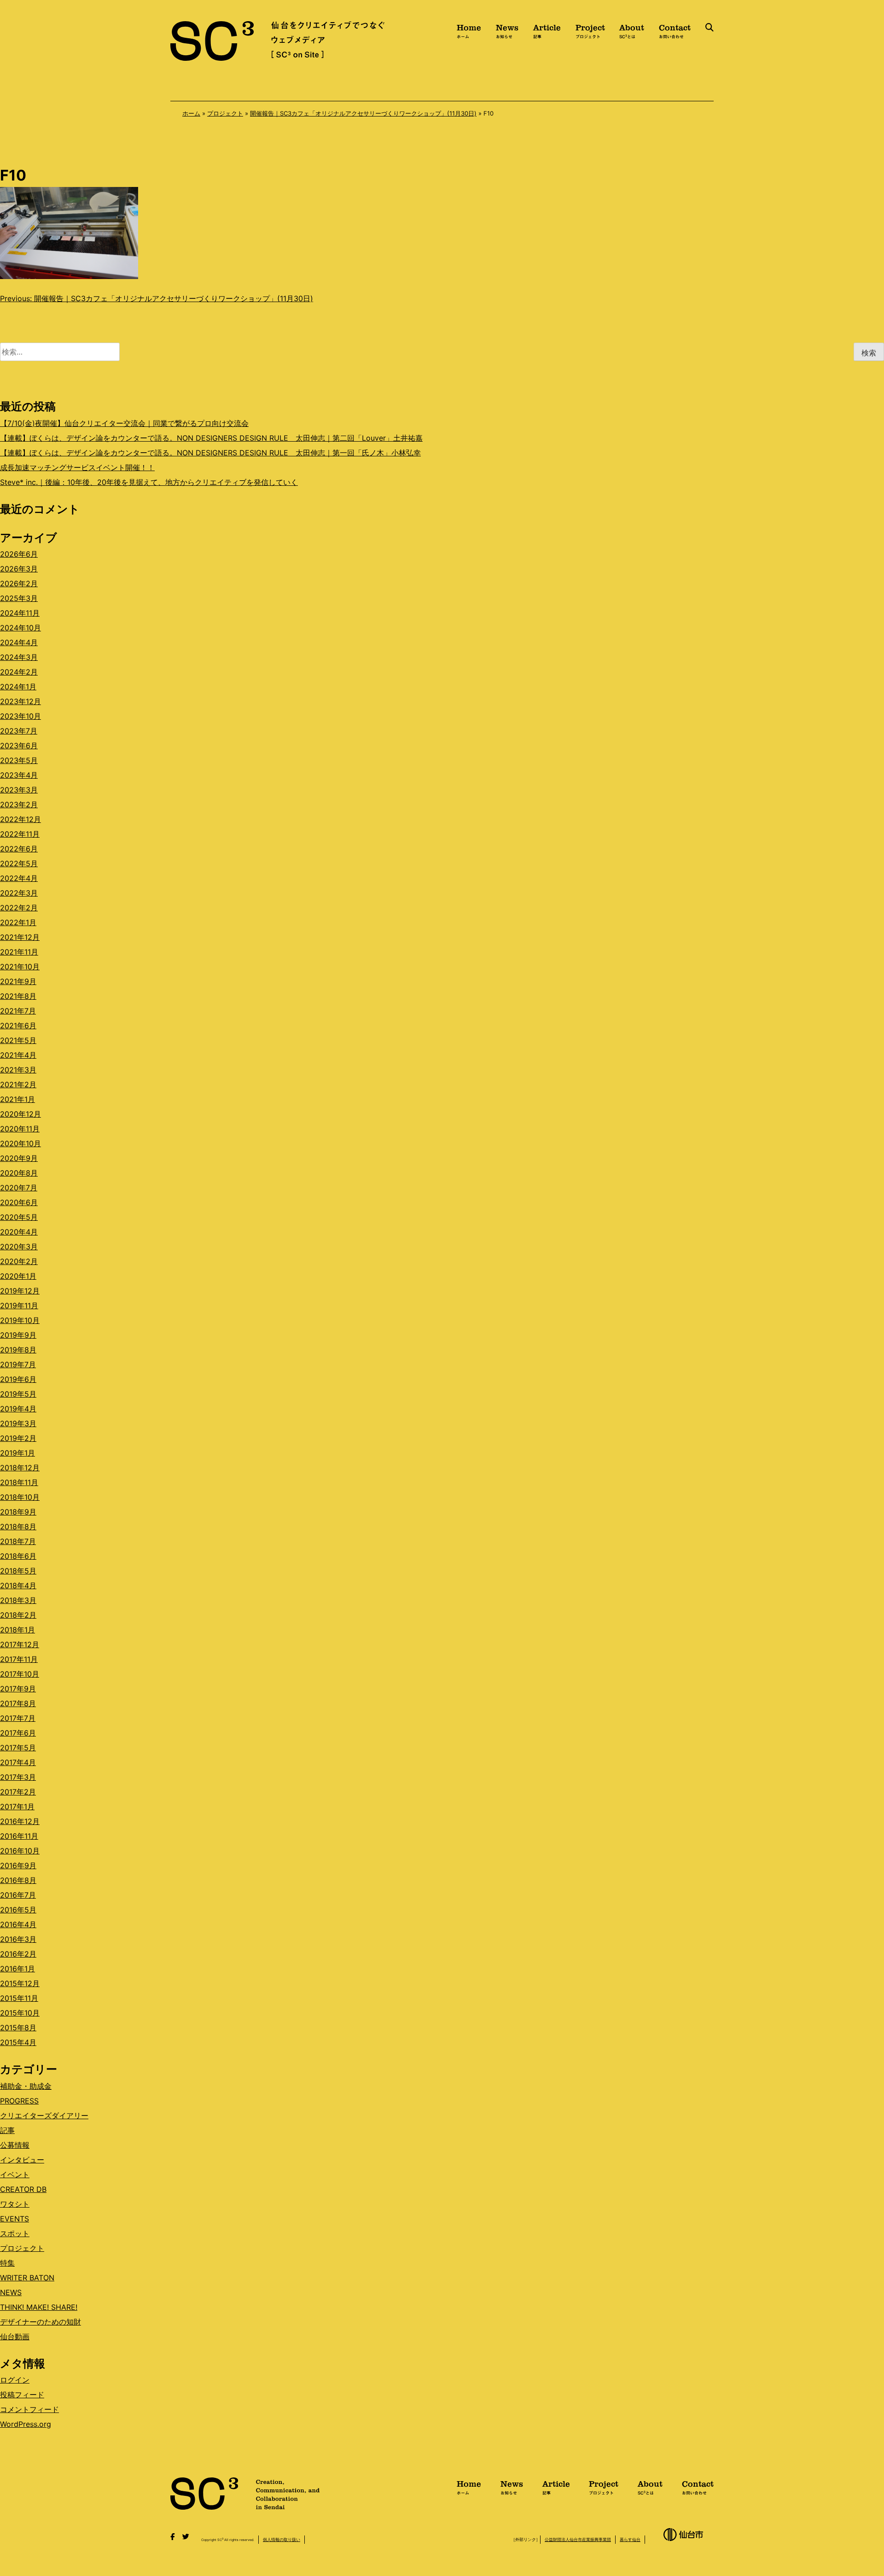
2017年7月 (18, 1718)
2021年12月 (20, 937)
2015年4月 (18, 2042)
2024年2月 (19, 672)
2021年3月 (18, 1070)
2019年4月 (18, 1409)
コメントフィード (29, 2409)
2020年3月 (19, 1247)
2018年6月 (18, 1556)
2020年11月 (20, 1129)
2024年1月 (18, 687)
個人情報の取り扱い (282, 2539)
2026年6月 (19, 554)
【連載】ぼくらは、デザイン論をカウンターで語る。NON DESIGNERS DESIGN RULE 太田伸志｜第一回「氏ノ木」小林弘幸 (210, 453)
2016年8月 (18, 1880)
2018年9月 (18, 1512)
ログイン (15, 2380)
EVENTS (15, 2219)
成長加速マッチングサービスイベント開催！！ (77, 467)
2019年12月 (20, 1291)
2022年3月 (19, 893)
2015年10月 (20, 2013)
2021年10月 (20, 967)
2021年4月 (18, 1055)
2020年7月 (19, 1188)
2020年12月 (20, 1114)
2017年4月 (18, 1762)
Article (547, 30)
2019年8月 (18, 1350)
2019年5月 (18, 1394)
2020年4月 (19, 1232)
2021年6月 (18, 1026)
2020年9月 (19, 1158)
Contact (675, 30)
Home (469, 30)
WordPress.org (26, 2424)
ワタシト (15, 2204)
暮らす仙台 (630, 2539)
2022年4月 (19, 878)
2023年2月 (19, 804)
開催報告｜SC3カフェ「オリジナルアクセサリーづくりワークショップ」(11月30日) (363, 113)
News (507, 30)
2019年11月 (19, 1305)
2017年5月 (18, 1748)
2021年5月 (18, 1040)
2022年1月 (18, 922)
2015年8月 (18, 2028)
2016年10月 (20, 1851)
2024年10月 (20, 628)
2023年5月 (19, 760)
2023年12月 (20, 701)
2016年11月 (19, 1836)
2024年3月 (19, 657)
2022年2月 (19, 908)
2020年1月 (18, 1276)
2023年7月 (19, 731)
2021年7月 (18, 1011)
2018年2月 (18, 1615)
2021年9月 (18, 981)
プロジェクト (225, 113)
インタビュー (22, 2160)
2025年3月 (19, 598)
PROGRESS (19, 2101)
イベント (15, 2174)
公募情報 (15, 2145)
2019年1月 (17, 1453)
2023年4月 (19, 775)
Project (590, 30)
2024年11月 (20, 613)
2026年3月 (19, 569)
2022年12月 (20, 819)
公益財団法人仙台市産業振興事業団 (578, 2539)
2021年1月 (17, 1099)
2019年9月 (18, 1335)
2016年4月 (18, 1924)
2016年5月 (18, 1910)
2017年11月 (19, 1659)
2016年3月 (18, 1939)
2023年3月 (19, 790)
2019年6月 (18, 1379)
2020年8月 (19, 1173)
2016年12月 (20, 1821)
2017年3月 (18, 1777)
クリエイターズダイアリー (44, 2116)
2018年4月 (18, 1585)
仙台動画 (15, 2337)
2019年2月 (18, 1438)
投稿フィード (22, 2395)
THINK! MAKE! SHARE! (39, 2307)
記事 (7, 2130)
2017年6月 (18, 1733)
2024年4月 (19, 642)
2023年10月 (20, 716)
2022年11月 (20, 834)
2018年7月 (18, 1541)
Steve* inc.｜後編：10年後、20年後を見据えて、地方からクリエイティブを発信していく (149, 482)
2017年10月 (20, 1674)
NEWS (11, 2292)
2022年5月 (19, 863)
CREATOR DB (23, 2189)
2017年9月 (18, 1689)
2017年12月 (20, 1644)
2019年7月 (18, 1364)
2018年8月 (18, 1527)
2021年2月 (18, 1084)
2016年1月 (17, 1969)
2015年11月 (19, 1998)
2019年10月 (20, 1320)
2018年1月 (17, 1630)
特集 (7, 2263)
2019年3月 (18, 1423)
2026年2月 (19, 583)
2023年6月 (19, 746)
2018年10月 (20, 1497)
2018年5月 (18, 1571)
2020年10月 (20, 1143)
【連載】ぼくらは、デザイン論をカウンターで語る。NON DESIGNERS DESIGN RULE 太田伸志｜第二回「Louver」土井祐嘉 (211, 438)
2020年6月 (19, 1202)
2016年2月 (18, 1954)
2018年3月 (18, 1600)
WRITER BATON (27, 2278)
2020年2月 (19, 1261)
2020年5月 (19, 1217)
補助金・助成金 (26, 2086)
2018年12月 (20, 1468)
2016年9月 (18, 1865)
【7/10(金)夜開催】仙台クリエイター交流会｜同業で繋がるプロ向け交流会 (124, 423)
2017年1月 (17, 1807)
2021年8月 (18, 996)
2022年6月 (19, 849)
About (632, 30)
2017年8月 (18, 1703)
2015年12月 (20, 1983)
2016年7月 (18, 1895)
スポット (15, 2233)
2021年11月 (19, 952)
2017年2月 (18, 1792)
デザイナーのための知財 (41, 2322)
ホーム (191, 113)
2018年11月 (19, 1482)
